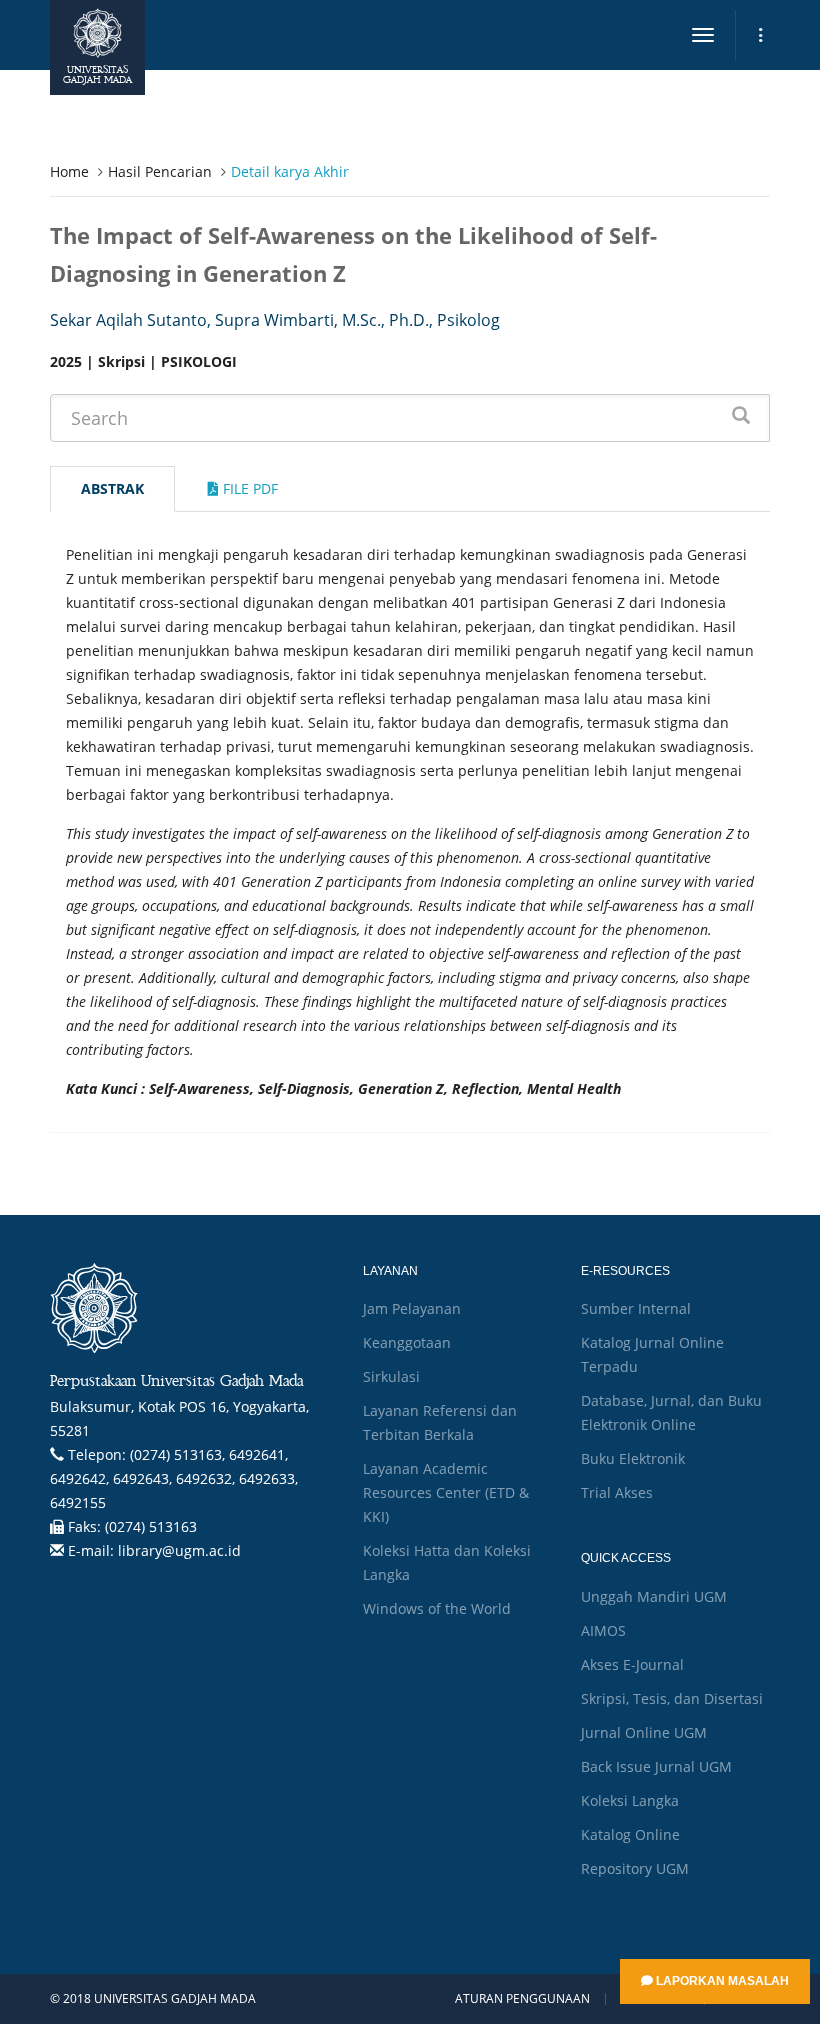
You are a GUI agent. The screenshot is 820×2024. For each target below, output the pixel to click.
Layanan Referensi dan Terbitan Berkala (440, 1422)
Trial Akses (617, 1492)
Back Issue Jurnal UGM (656, 1766)
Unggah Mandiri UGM (654, 1596)
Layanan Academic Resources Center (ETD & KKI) (446, 1492)
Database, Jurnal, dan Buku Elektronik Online (671, 1412)
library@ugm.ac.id (179, 1550)
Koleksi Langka (630, 1800)
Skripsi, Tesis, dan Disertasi (672, 1698)
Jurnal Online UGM (644, 1732)
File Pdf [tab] (248, 488)
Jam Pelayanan (412, 1308)
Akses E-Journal (632, 1664)
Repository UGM (635, 1868)
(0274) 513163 (151, 1526)
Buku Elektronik (633, 1458)
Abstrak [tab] (112, 488)
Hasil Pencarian (160, 171)
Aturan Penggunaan (522, 1999)
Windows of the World (437, 1608)
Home (69, 171)
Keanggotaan (407, 1342)
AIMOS (603, 1630)
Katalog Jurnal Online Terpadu (652, 1354)
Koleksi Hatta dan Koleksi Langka (447, 1562)
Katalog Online (630, 1834)
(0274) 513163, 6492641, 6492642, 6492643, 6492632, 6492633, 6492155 (174, 1478)
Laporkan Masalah (721, 1981)
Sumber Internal (636, 1308)
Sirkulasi (391, 1376)
